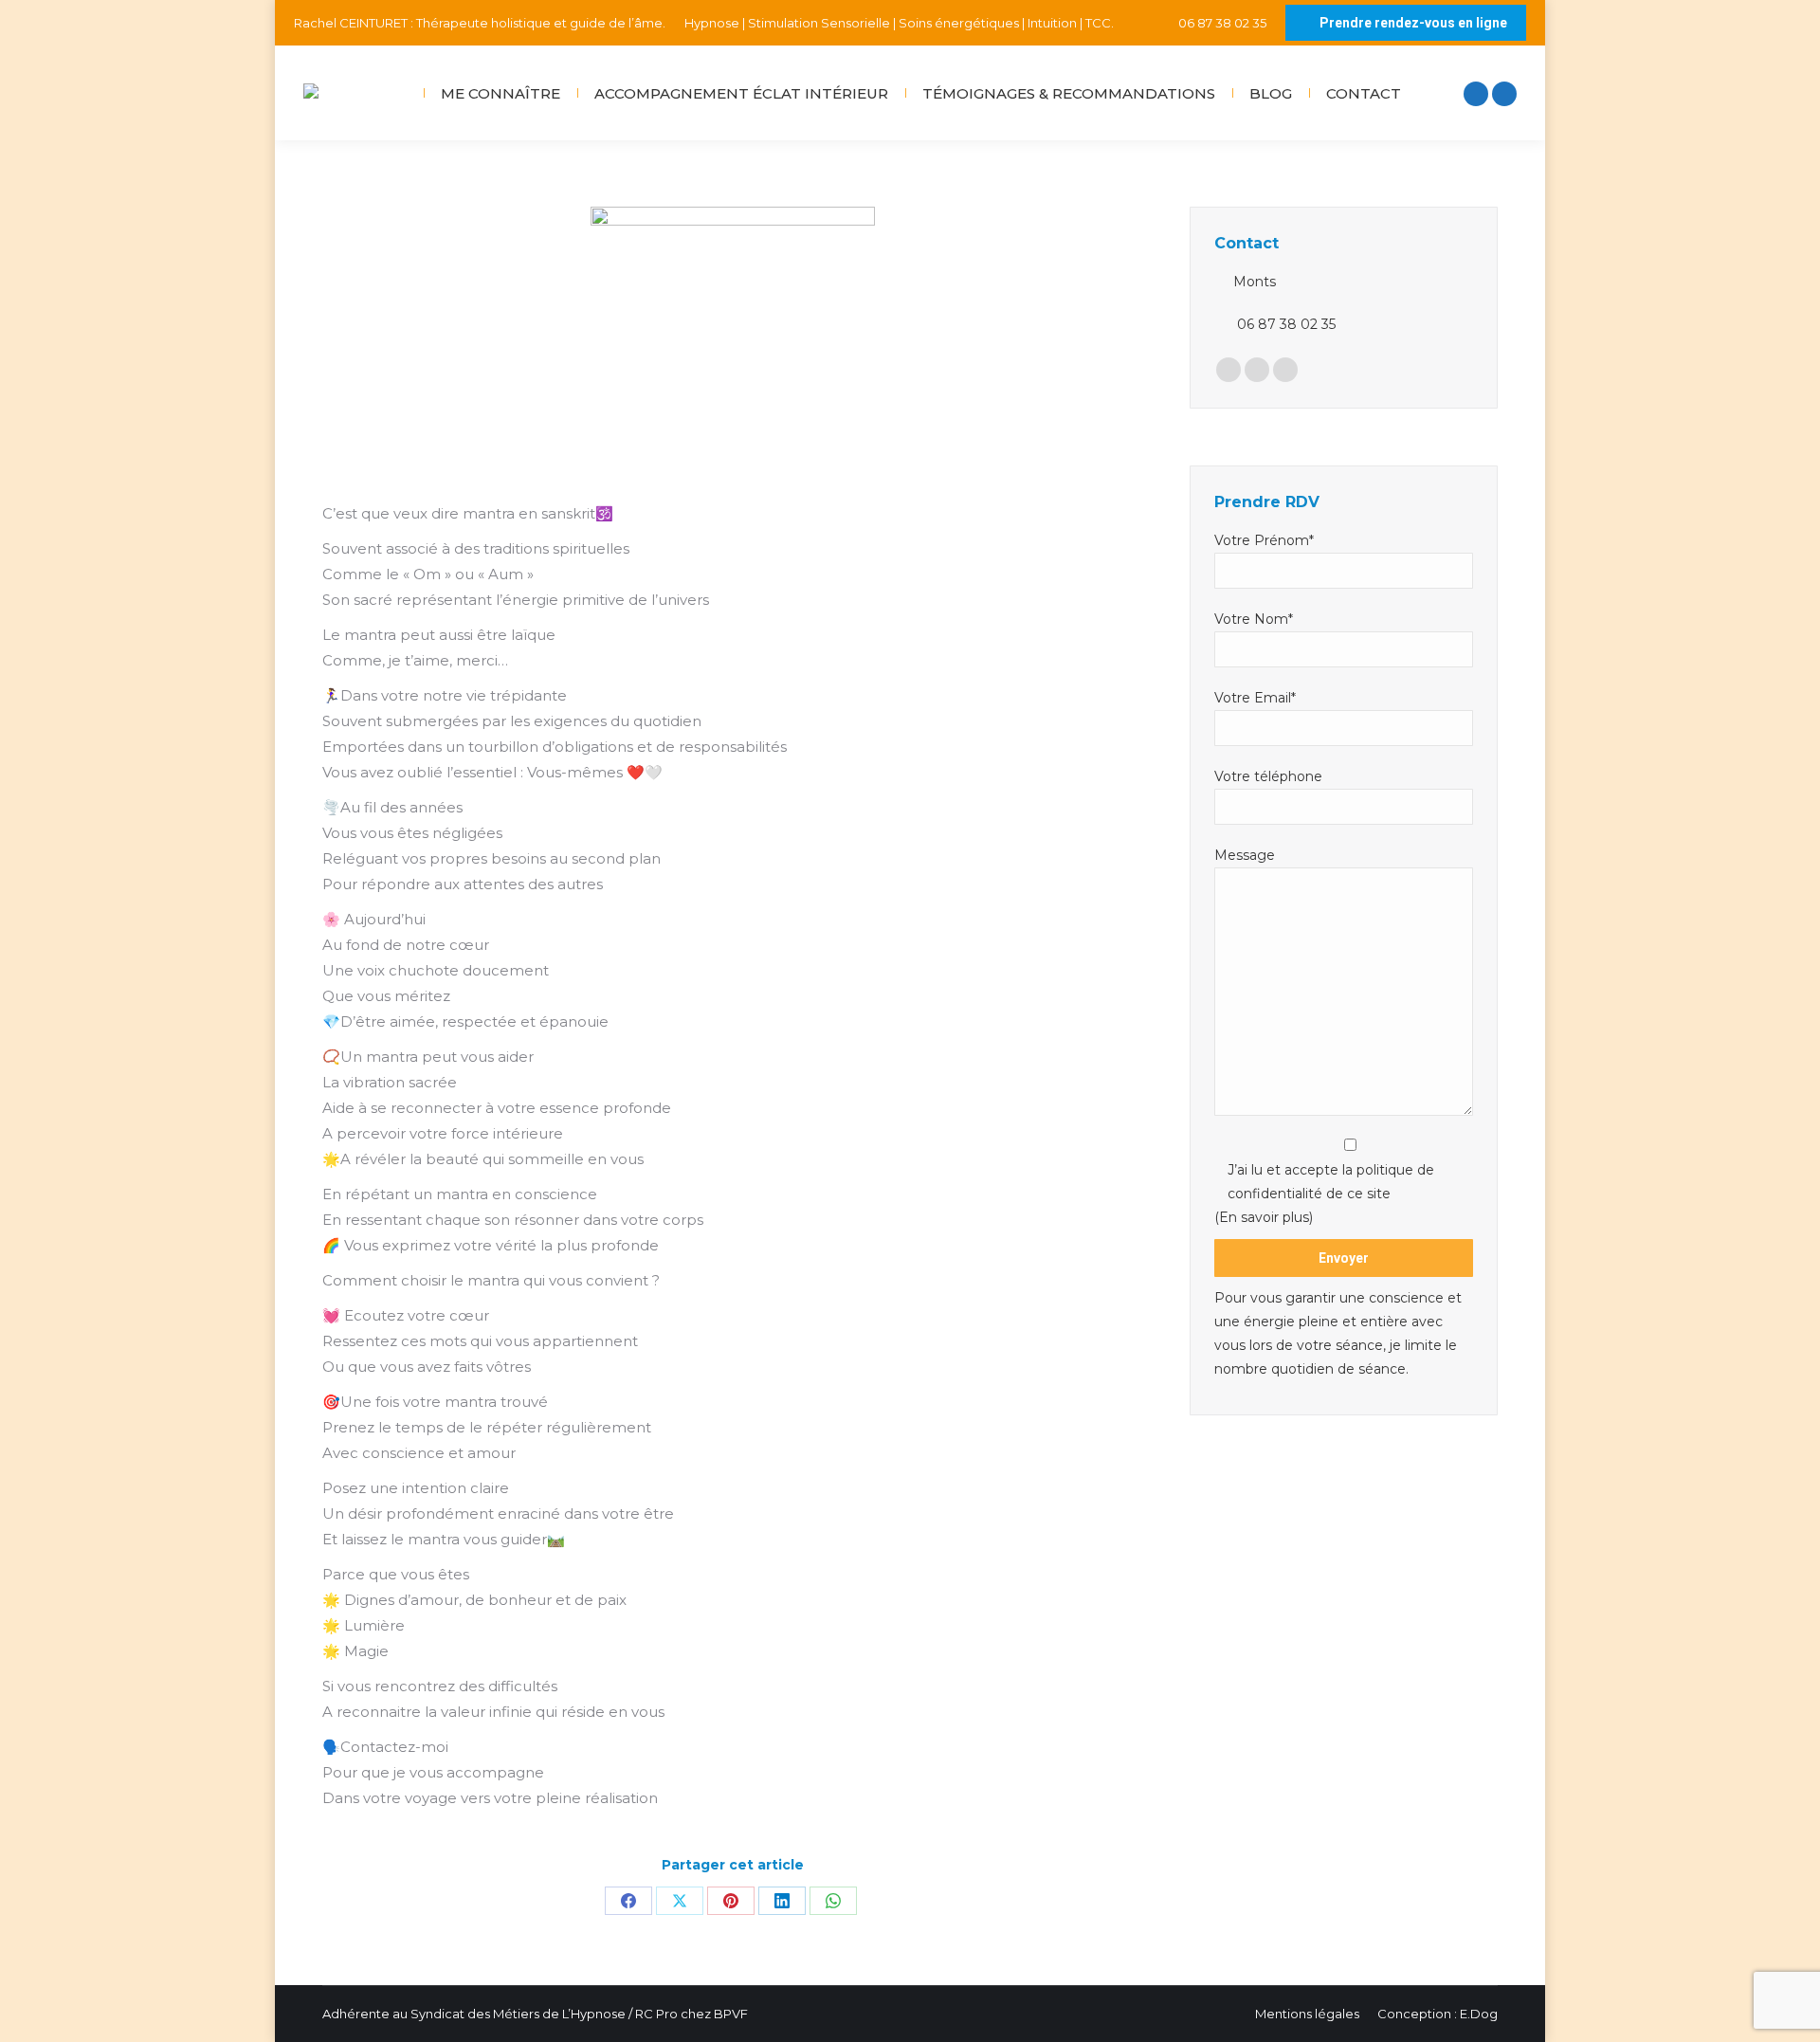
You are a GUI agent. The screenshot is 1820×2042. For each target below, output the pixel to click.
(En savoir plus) (1264, 1217)
